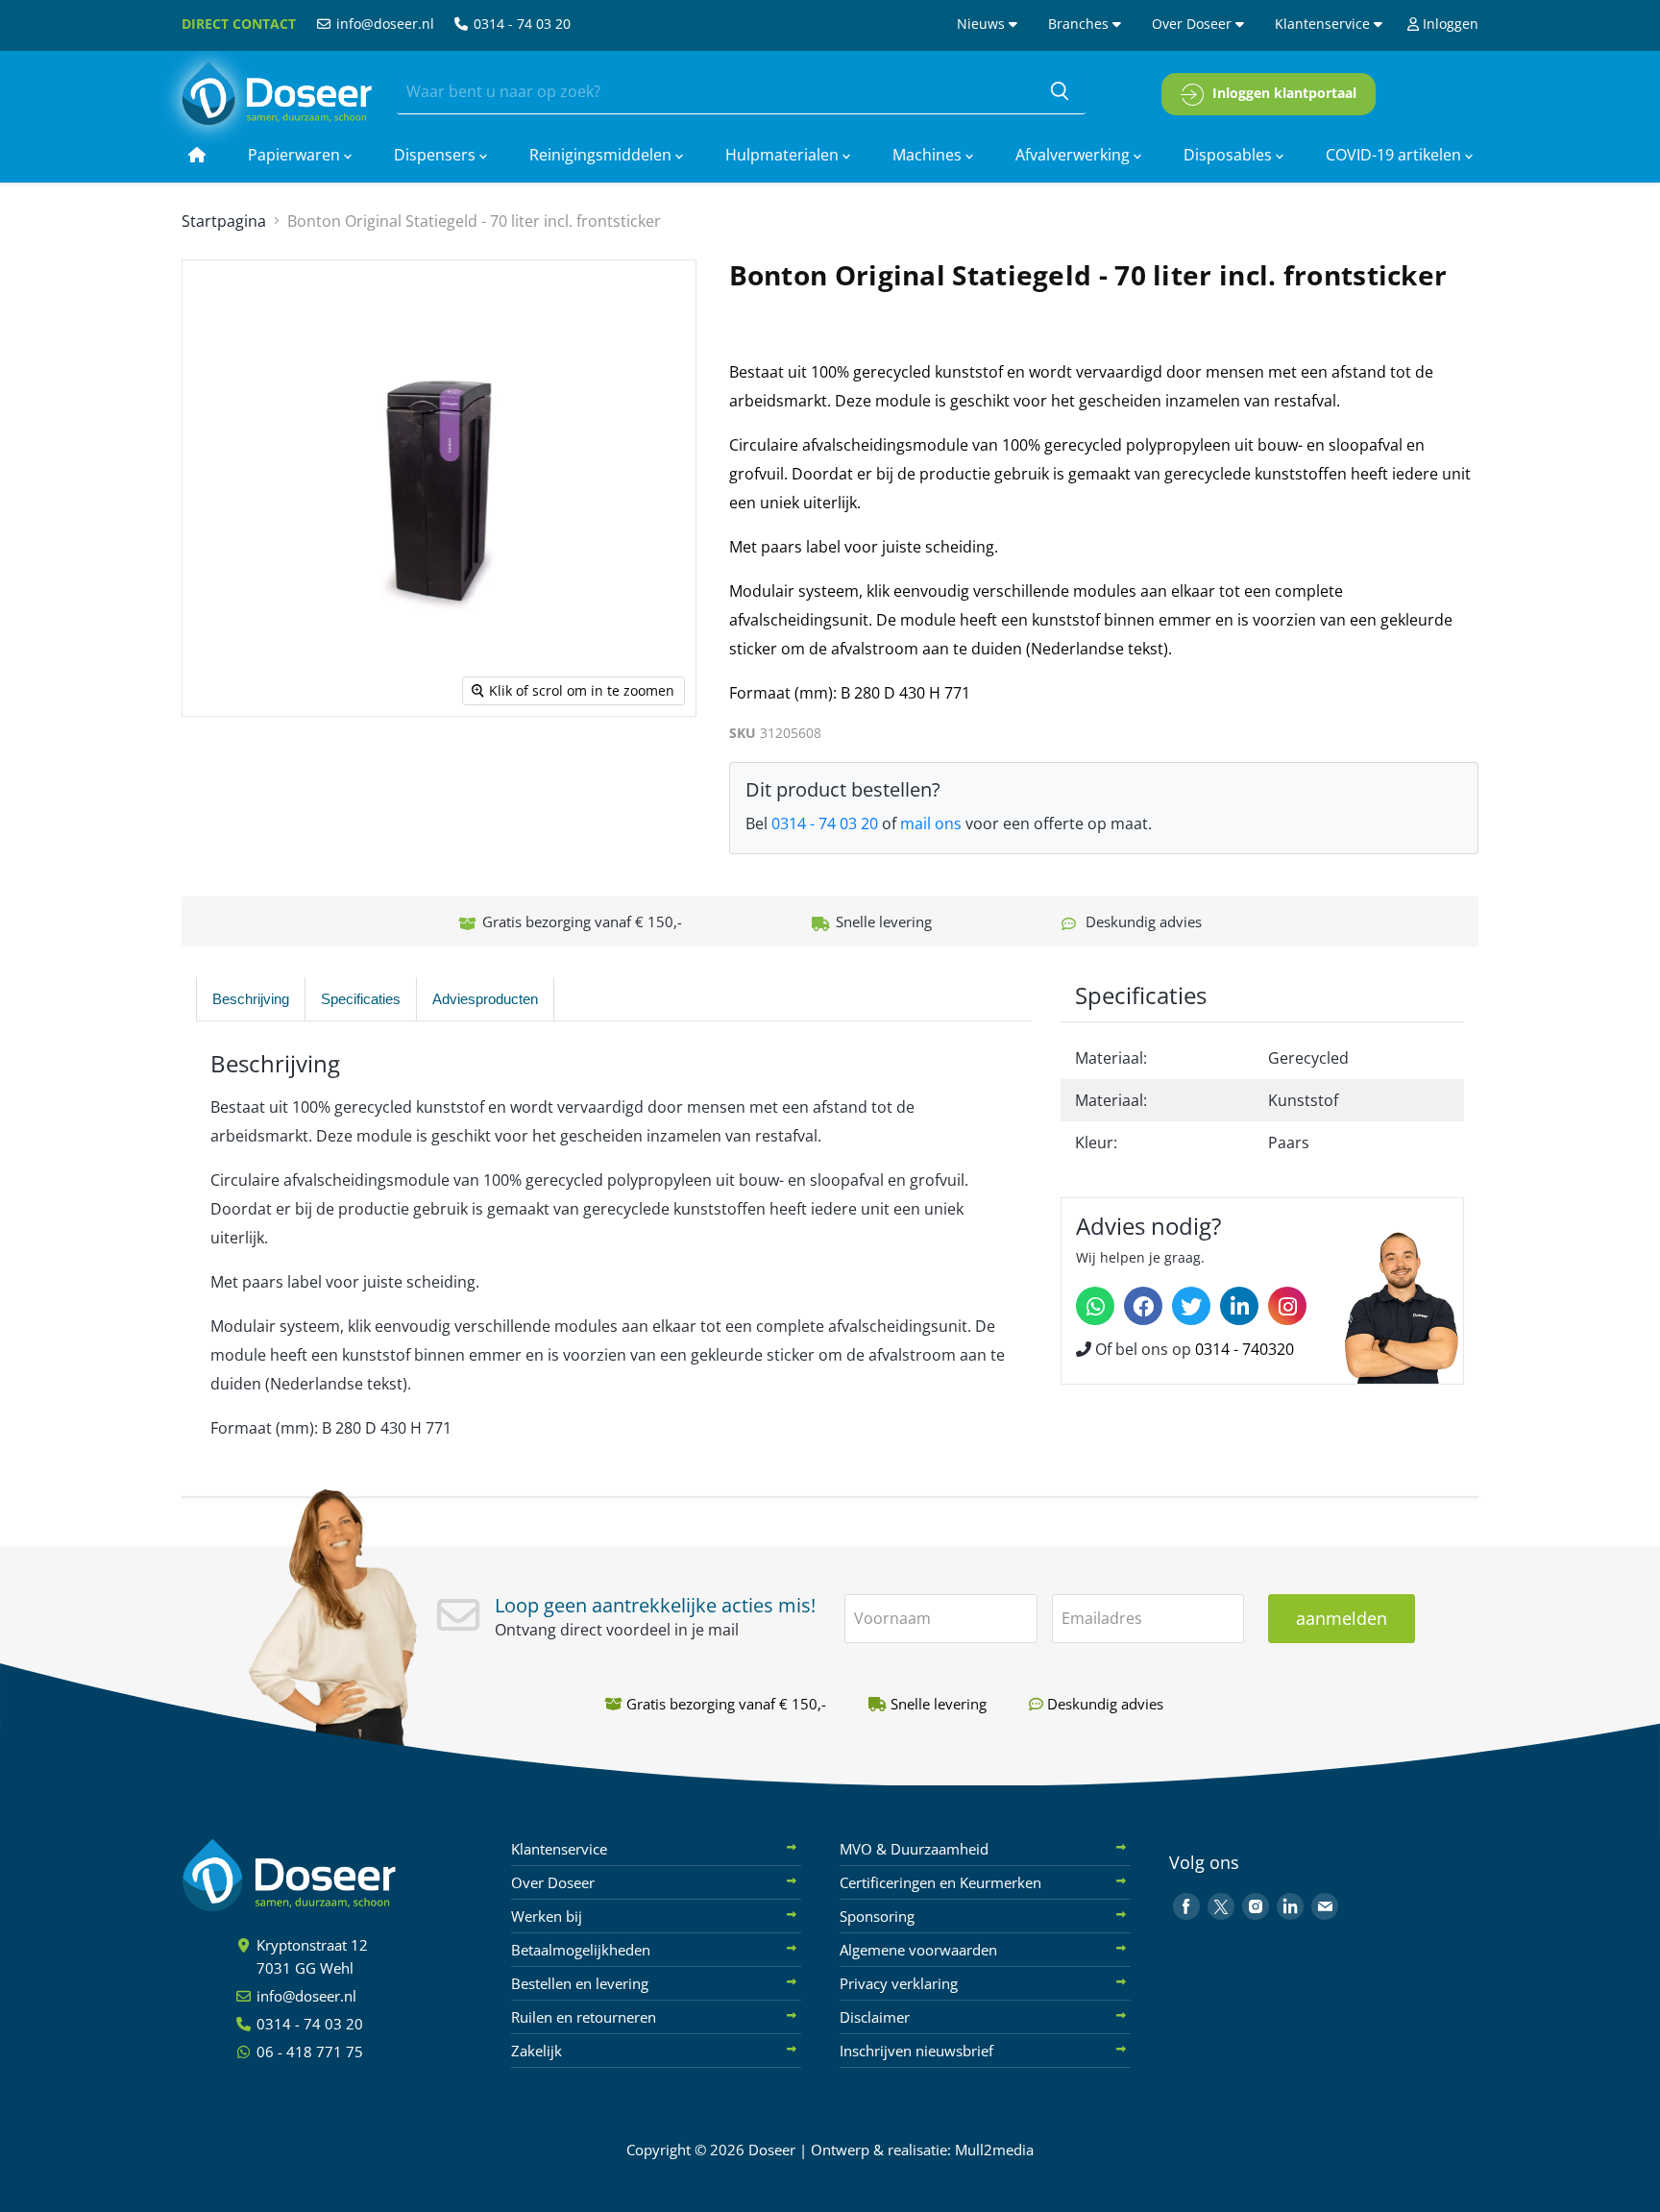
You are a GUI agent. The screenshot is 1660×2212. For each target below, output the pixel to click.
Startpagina (224, 221)
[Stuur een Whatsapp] (1095, 1306)
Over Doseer (1194, 24)
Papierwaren (296, 155)
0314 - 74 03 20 (520, 24)
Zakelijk (537, 2051)
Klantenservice (1324, 24)
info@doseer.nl (383, 24)
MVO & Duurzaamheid (914, 1849)
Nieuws (983, 24)
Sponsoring (877, 1916)
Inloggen (1449, 24)
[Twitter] (1191, 1306)
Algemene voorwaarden (918, 1950)
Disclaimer (875, 2017)
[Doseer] (326, 1875)
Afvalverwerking (1074, 155)
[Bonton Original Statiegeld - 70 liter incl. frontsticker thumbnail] (208, 772)
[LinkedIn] (1239, 1306)
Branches (1080, 24)
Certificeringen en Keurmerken (940, 1882)
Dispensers (437, 155)
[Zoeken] (1060, 92)
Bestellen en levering (580, 1983)
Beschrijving (251, 999)
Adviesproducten (485, 999)
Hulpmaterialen (784, 155)
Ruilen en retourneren (584, 2017)
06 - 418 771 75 (308, 2052)
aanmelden (1342, 1618)
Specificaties (361, 999)
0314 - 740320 (1245, 1349)
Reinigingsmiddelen (602, 155)
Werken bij (547, 1916)
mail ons (931, 823)
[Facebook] (1143, 1306)
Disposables (1230, 155)
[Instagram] (1287, 1306)
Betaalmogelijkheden (581, 1950)
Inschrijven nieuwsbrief (916, 2051)
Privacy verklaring (899, 1983)
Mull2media (994, 2150)
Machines (929, 155)
